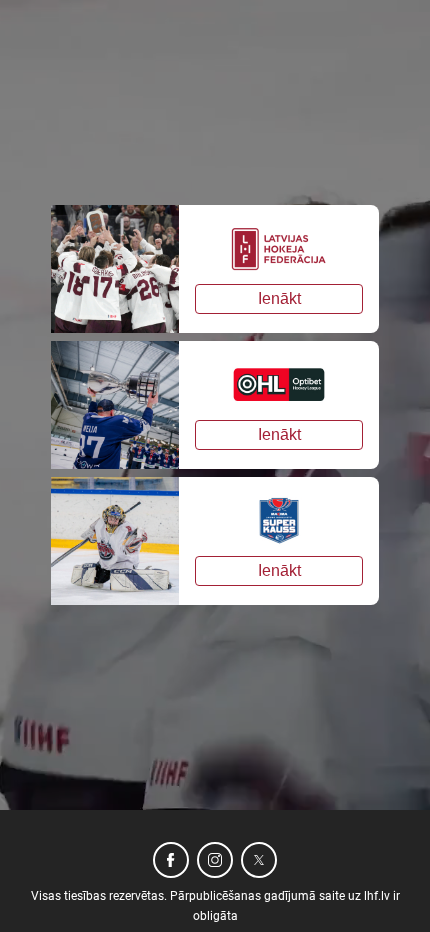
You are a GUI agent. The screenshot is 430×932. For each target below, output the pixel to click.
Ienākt (279, 298)
